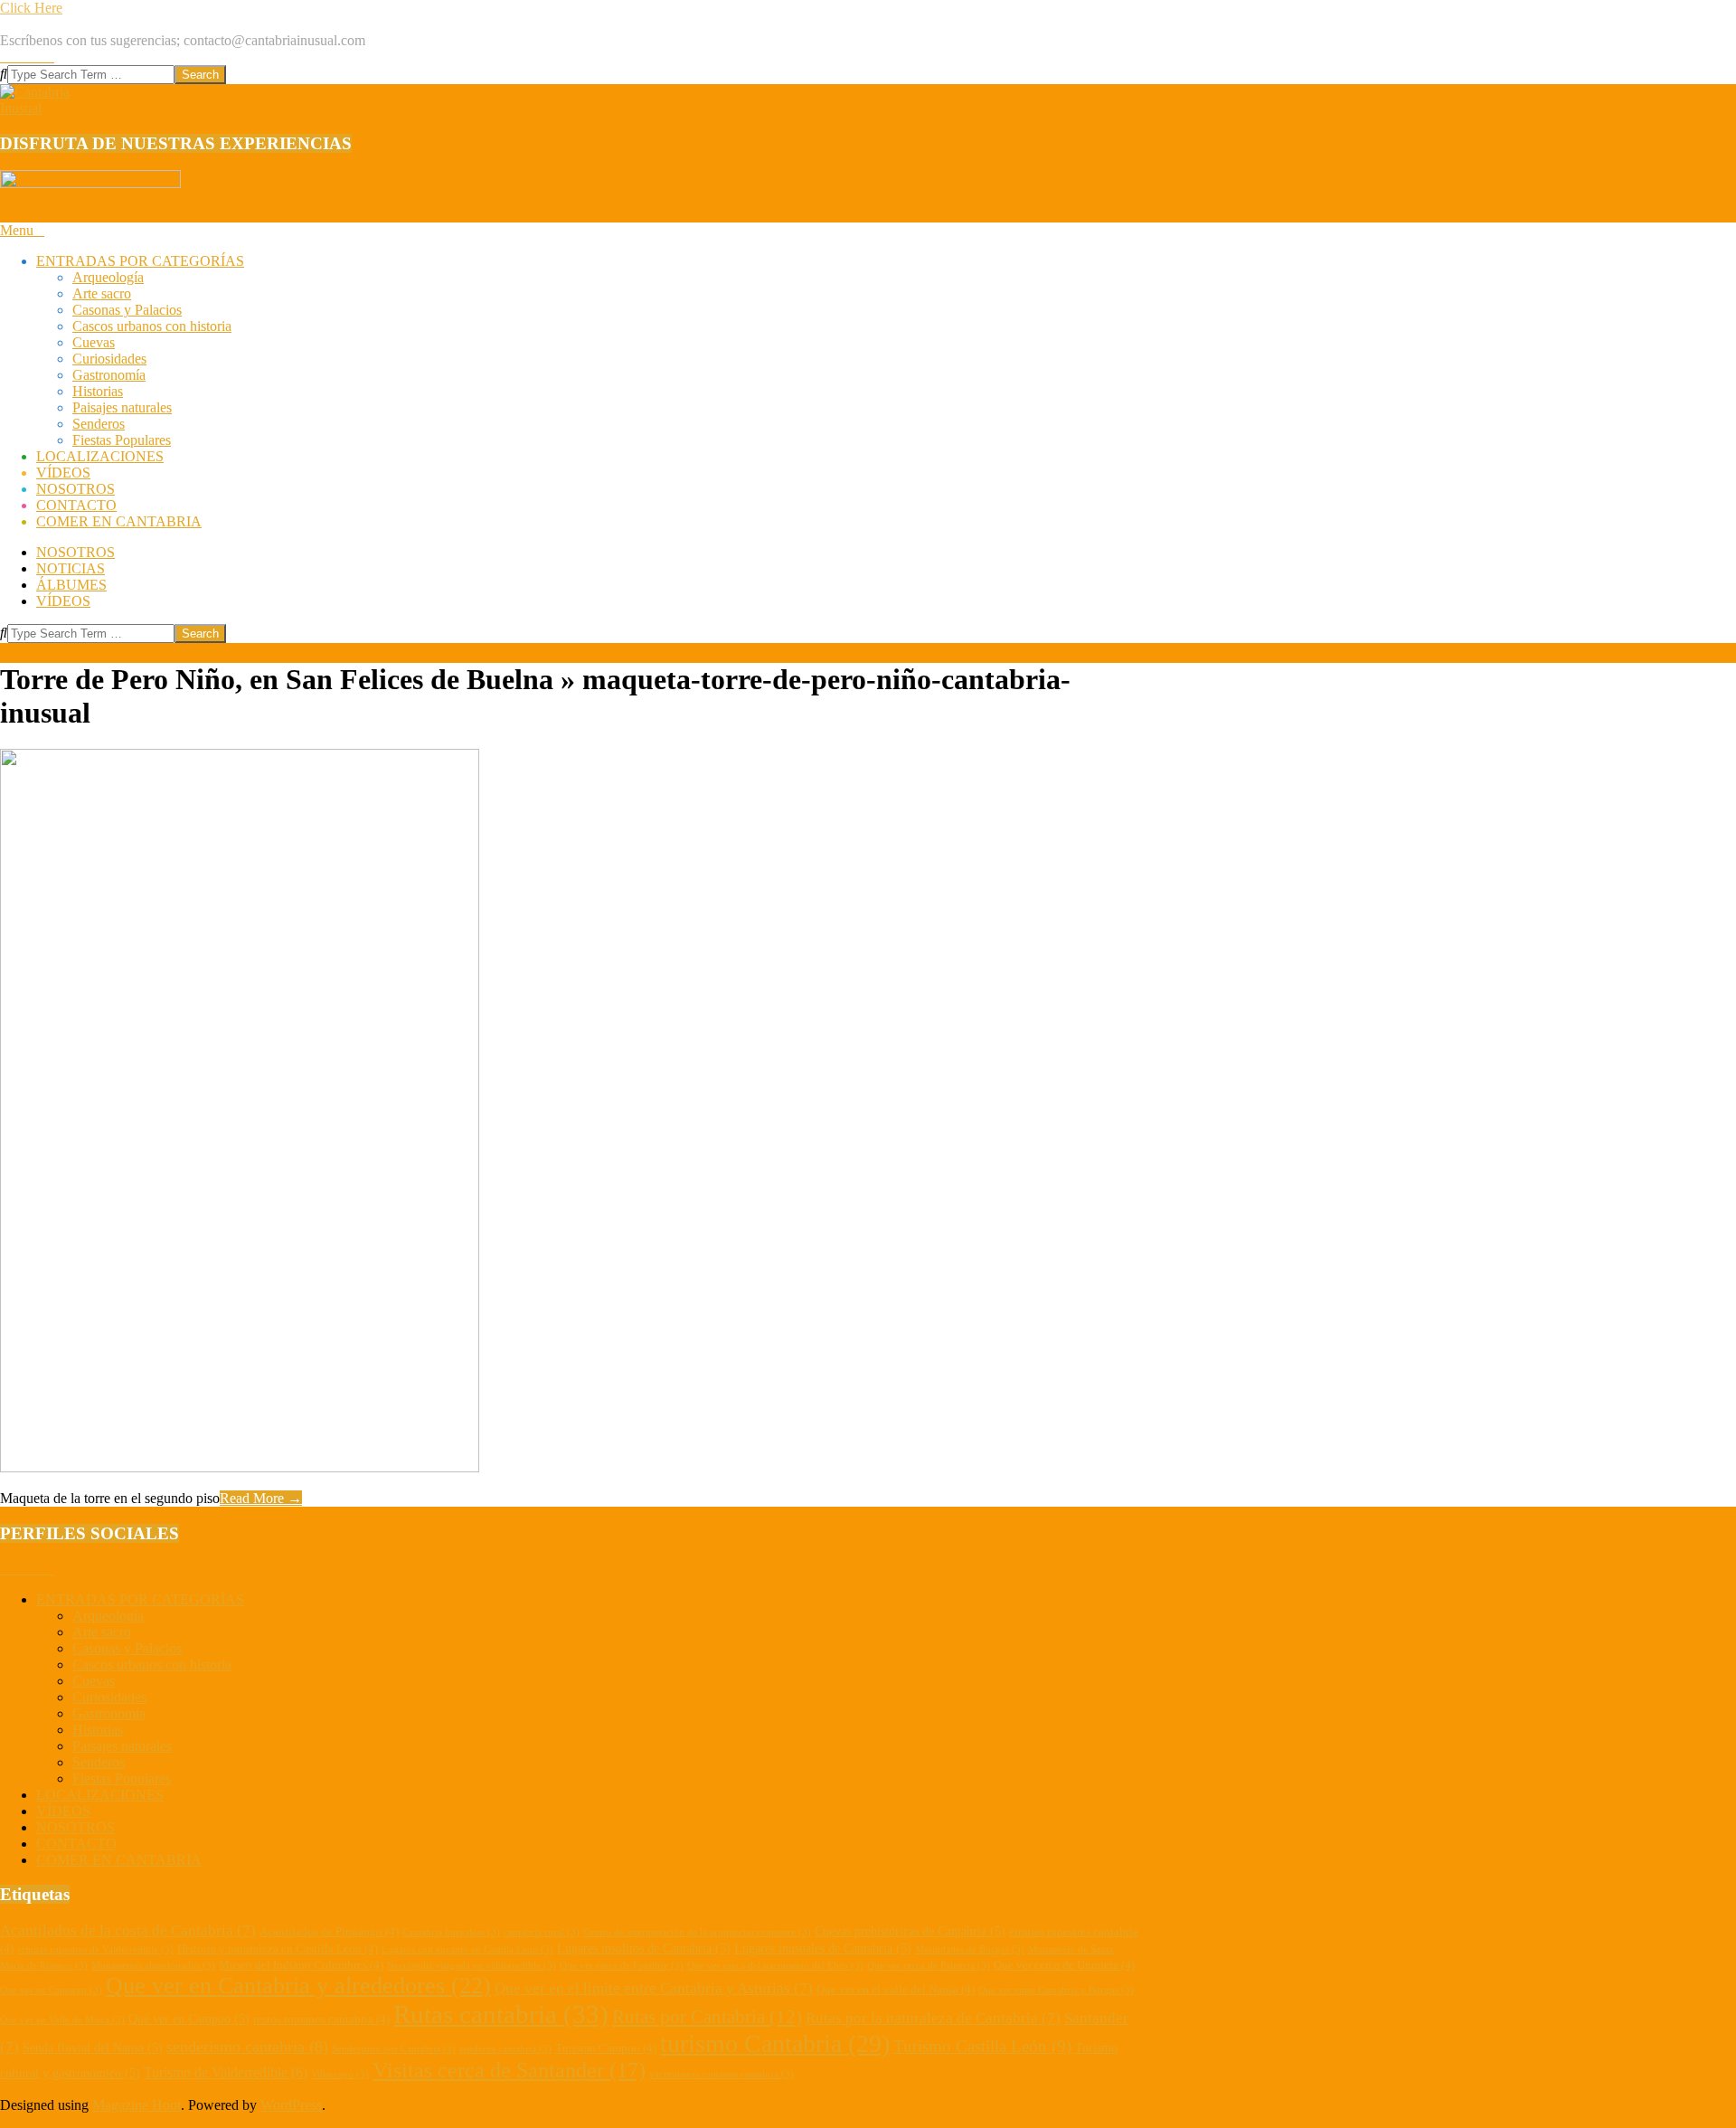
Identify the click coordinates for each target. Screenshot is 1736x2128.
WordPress (291, 2105)
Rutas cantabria (501, 2014)
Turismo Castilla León (982, 2046)
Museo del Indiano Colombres (301, 1965)
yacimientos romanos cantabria (722, 2074)
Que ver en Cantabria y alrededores (298, 1986)
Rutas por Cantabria (707, 2017)
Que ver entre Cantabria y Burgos (1056, 1990)
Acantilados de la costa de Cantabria (128, 1930)
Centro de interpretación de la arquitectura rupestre (697, 1932)
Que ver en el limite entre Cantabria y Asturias (654, 1988)
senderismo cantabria (247, 2047)
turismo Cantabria (775, 2043)
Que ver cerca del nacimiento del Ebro (775, 1966)
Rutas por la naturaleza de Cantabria (933, 2018)
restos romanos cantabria (321, 2019)
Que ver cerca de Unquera (1064, 1965)
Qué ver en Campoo (189, 2019)
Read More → (261, 1498)
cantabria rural (542, 1932)
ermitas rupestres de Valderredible (95, 1949)
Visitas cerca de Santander (509, 2070)
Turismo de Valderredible (226, 2072)
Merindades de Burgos (970, 1949)
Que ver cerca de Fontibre (622, 1966)
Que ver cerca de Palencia (929, 1966)
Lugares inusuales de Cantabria (823, 1948)
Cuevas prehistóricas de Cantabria (910, 1931)
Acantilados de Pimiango (329, 1932)
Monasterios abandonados (153, 1966)
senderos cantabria (505, 2049)
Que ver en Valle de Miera (62, 2020)
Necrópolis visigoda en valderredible (472, 1966)
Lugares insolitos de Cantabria (644, 1948)
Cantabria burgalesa (451, 1932)
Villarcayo (340, 2074)
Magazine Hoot (137, 2105)
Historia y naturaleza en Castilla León (278, 1949)
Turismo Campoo (606, 2048)
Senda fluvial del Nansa (93, 2048)
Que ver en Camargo (51, 1990)
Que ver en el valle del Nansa (896, 1990)
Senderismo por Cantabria (394, 2049)
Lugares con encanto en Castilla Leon (467, 1949)
